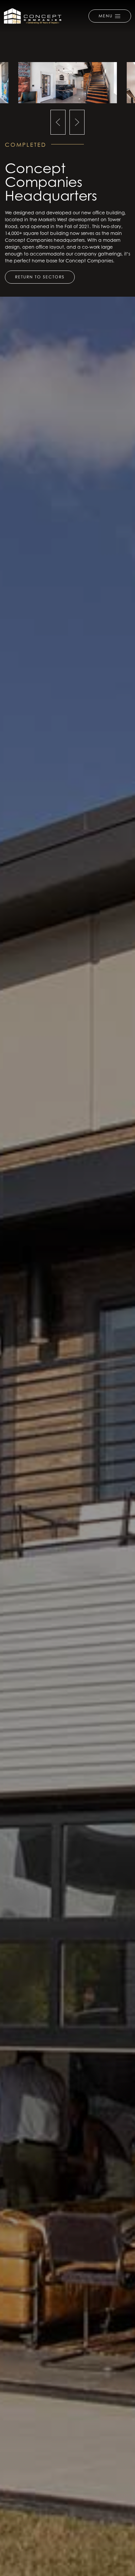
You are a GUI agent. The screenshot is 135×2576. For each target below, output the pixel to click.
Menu (106, 16)
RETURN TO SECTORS (40, 277)
